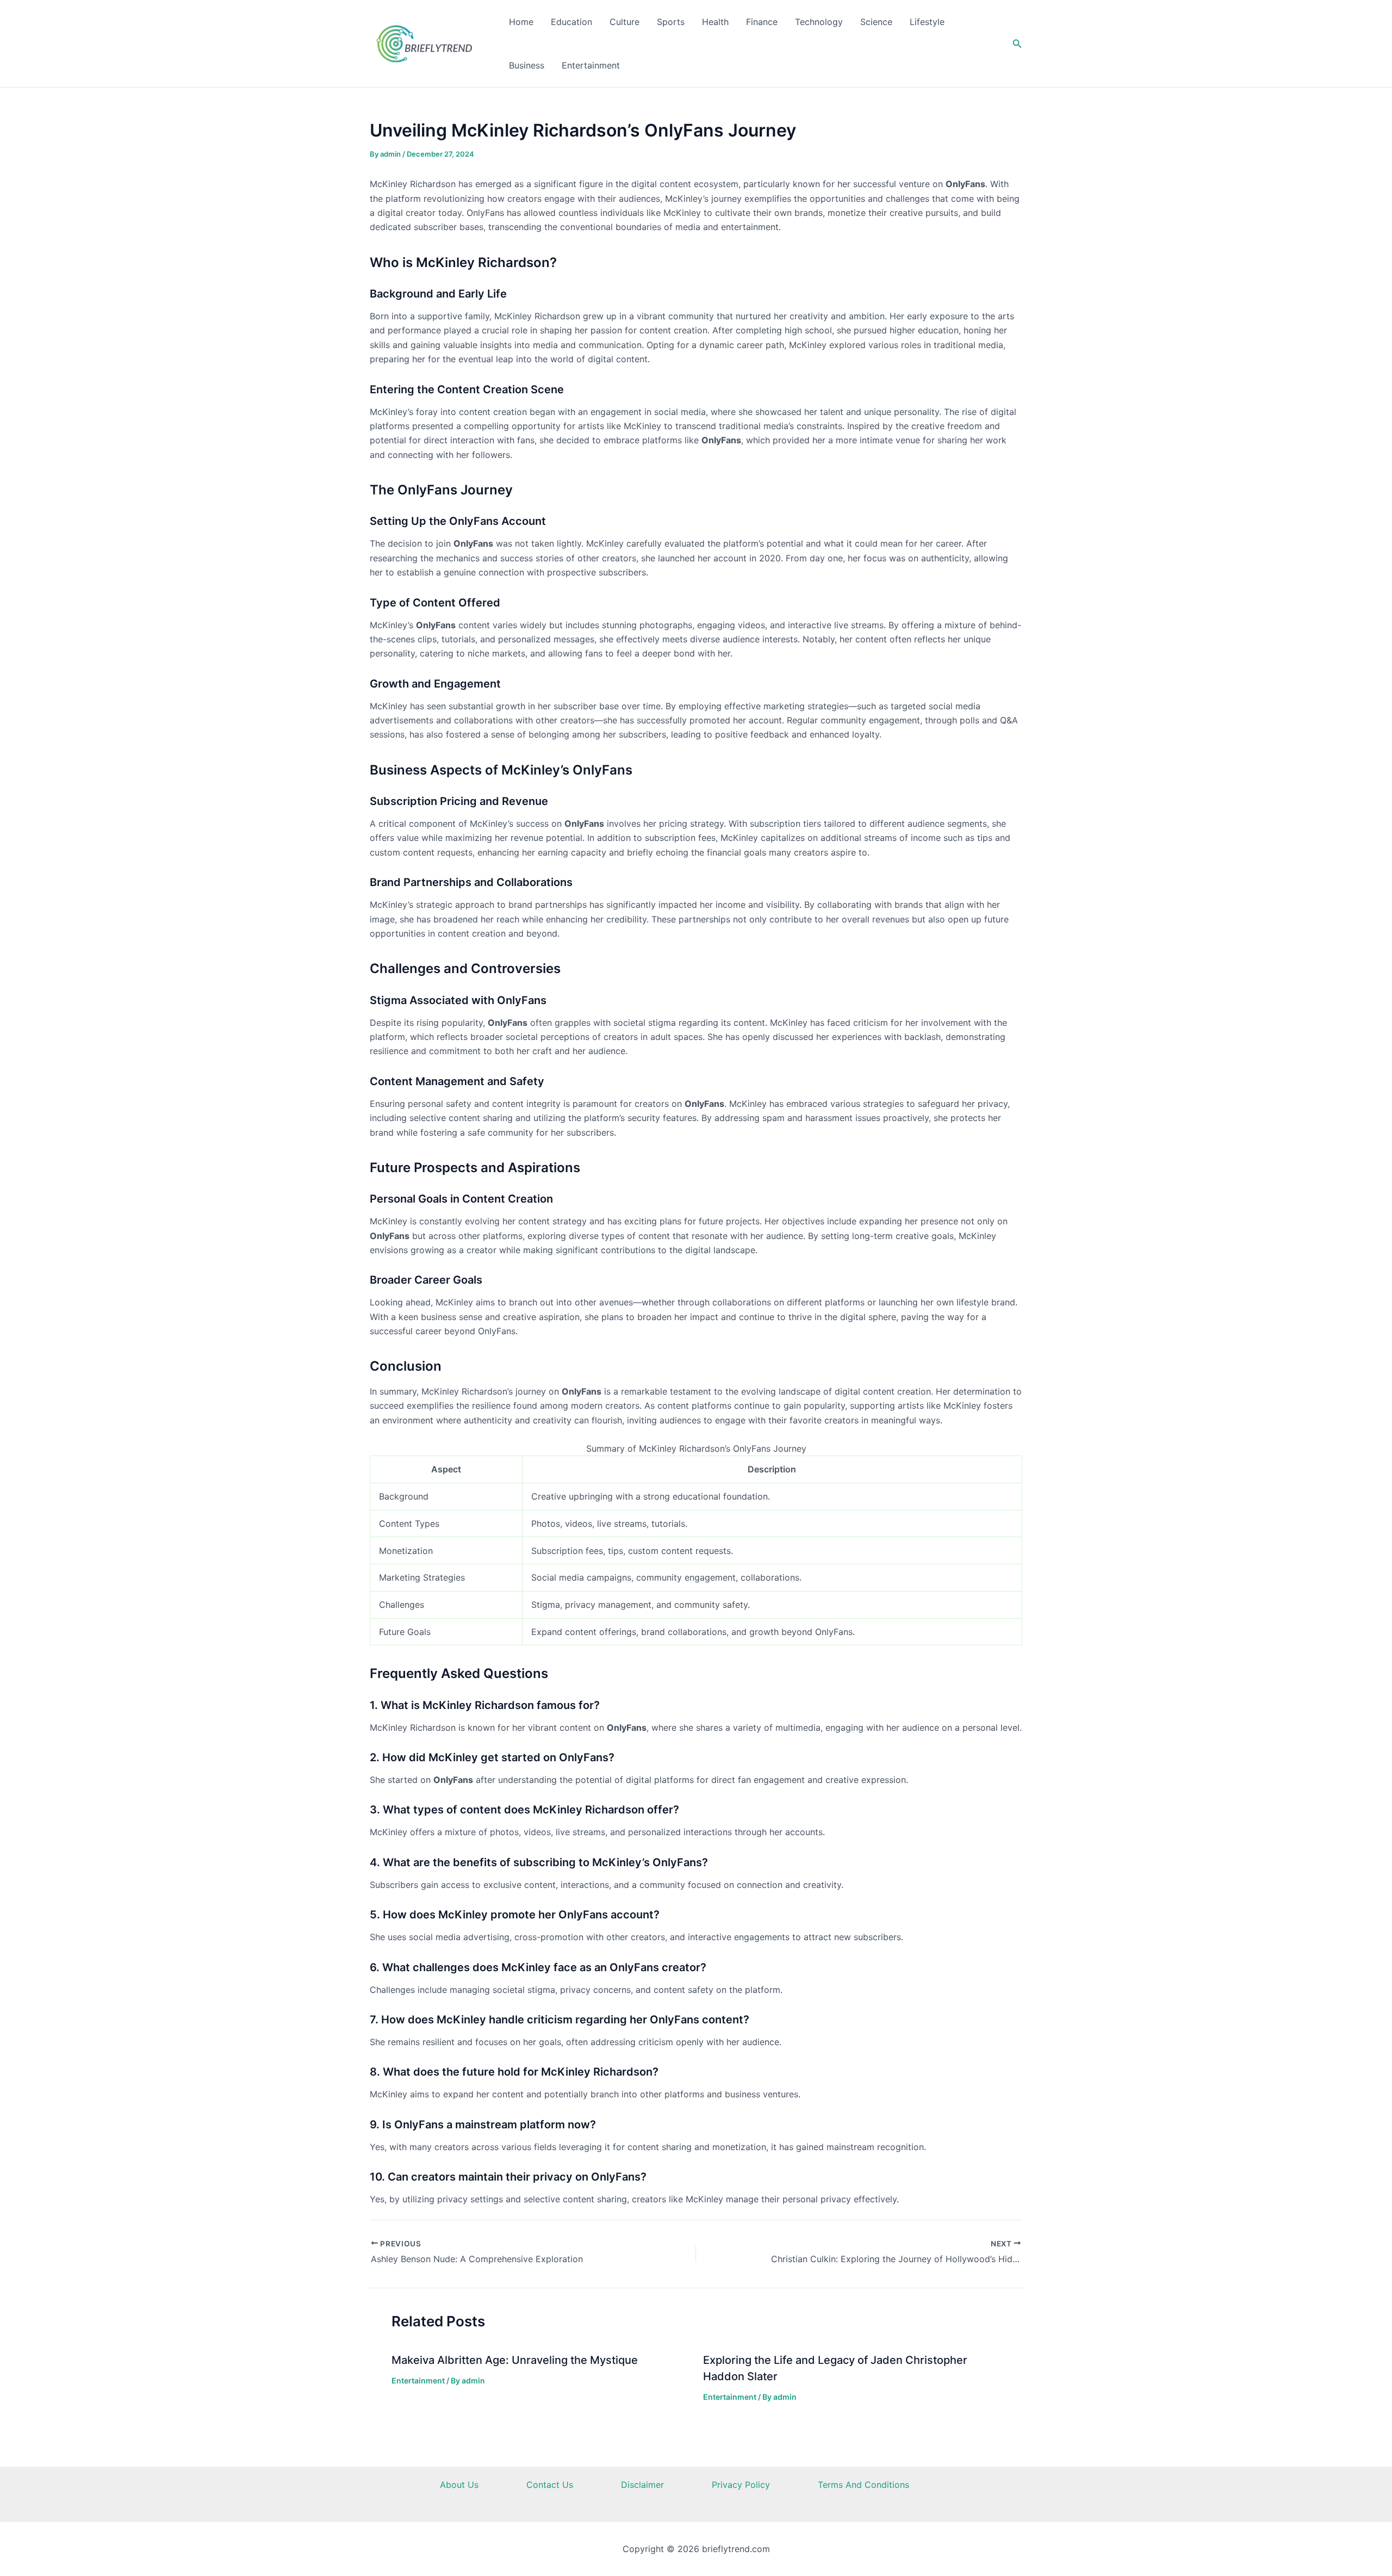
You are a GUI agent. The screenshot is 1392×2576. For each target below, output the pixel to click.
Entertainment (591, 65)
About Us (459, 2485)
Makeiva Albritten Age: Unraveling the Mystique (515, 2360)
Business (527, 65)
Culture (624, 22)
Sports (671, 22)
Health (715, 22)
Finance (762, 22)
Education (571, 22)
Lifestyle (927, 22)
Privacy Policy (741, 2485)
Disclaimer (642, 2485)
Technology (819, 22)
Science (876, 22)
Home (521, 22)
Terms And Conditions (863, 2485)
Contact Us (550, 2485)
